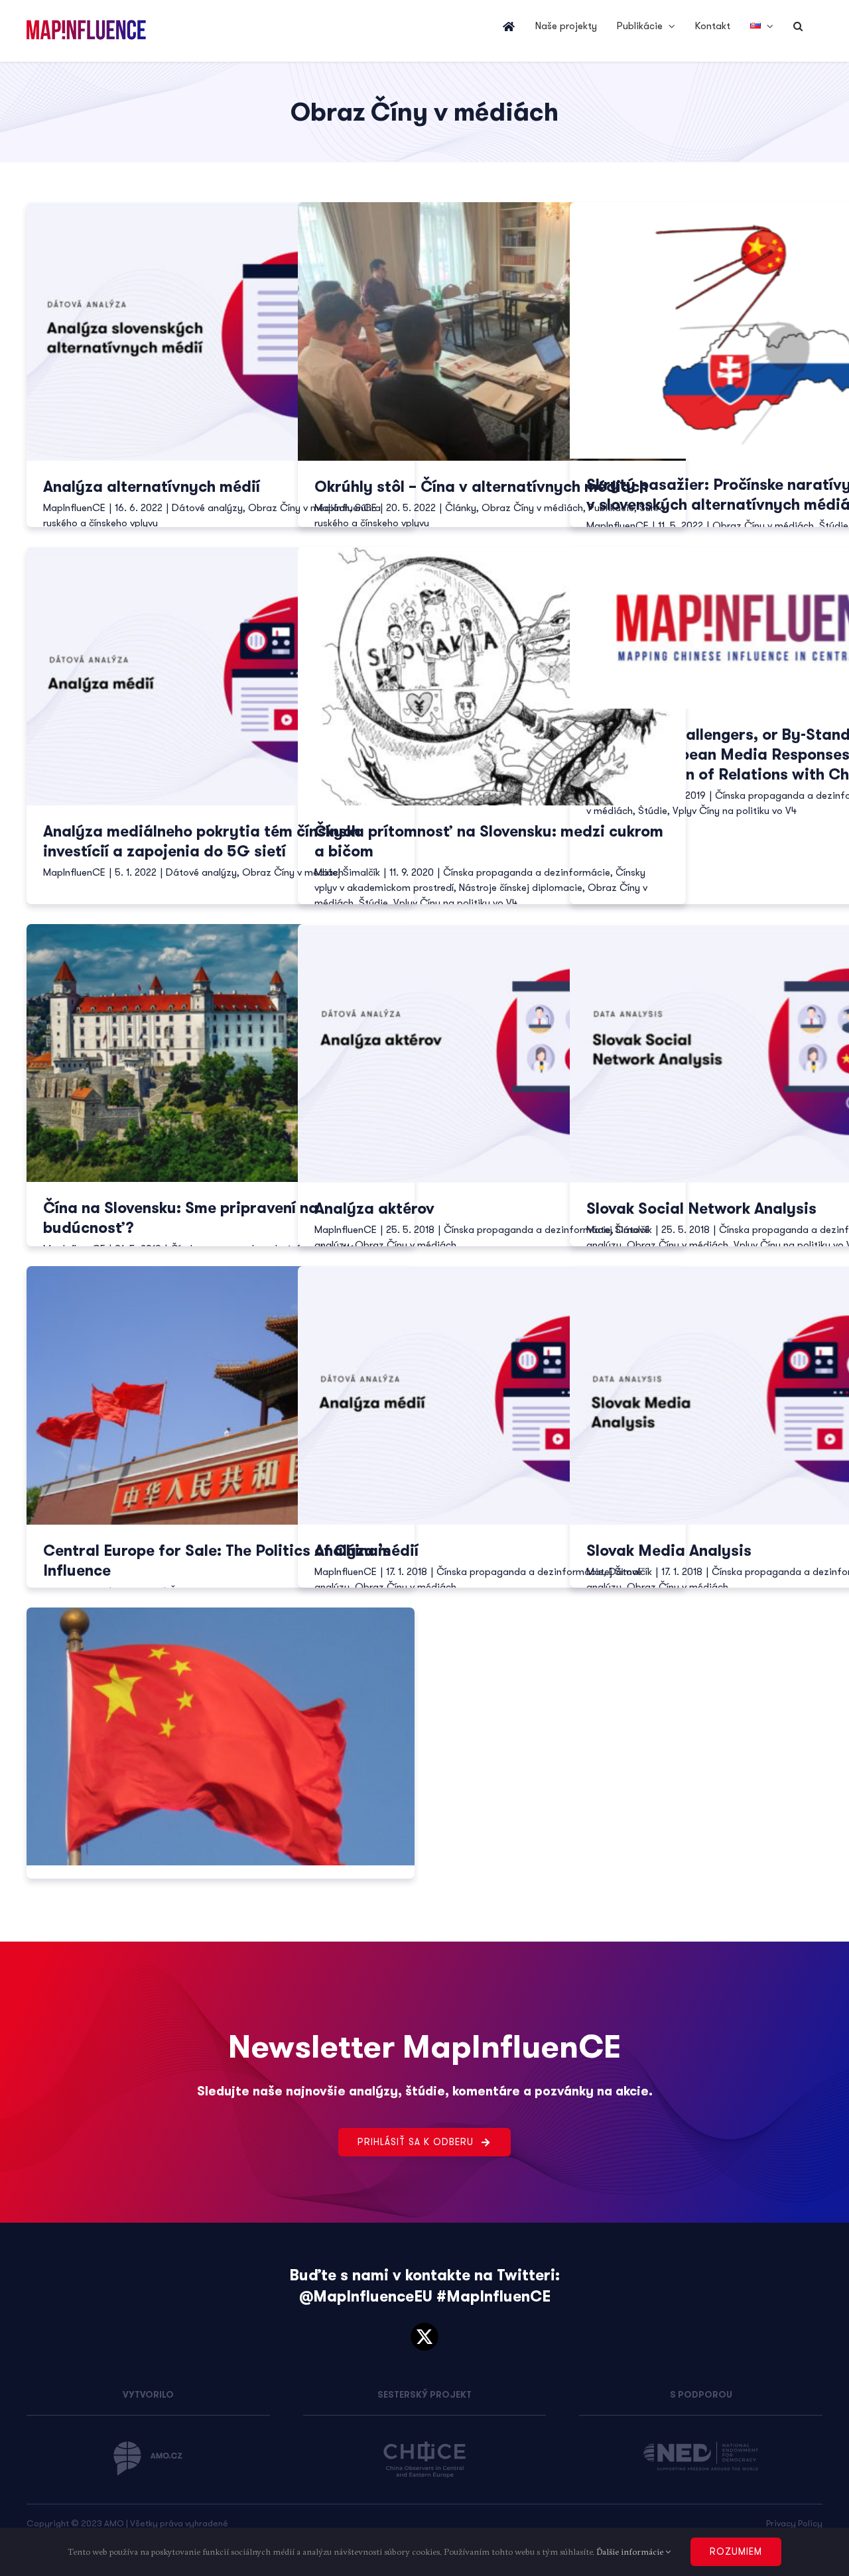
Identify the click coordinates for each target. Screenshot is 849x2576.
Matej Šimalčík (347, 872)
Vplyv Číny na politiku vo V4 (455, 903)
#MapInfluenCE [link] (493, 2297)
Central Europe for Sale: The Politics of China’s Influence (217, 1561)
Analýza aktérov (374, 1209)
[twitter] (424, 2337)
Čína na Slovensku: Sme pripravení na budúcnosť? (181, 1218)
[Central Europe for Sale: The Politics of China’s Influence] (221, 1395)
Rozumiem (736, 2551)
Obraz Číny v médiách (532, 508)
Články (461, 508)
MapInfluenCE (74, 508)
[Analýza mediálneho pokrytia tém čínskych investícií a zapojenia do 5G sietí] (221, 676)
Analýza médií (366, 1551)
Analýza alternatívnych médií (152, 487)
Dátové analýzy (207, 508)
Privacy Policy (794, 2523)
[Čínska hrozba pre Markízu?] (221, 1736)
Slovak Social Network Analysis (701, 1209)
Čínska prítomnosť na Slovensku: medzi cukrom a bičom (489, 842)
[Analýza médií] (492, 1395)
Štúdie (834, 526)
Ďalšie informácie (631, 2551)
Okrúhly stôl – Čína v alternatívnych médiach (481, 487)
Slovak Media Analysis (669, 1551)
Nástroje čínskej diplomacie (521, 888)
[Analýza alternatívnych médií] (221, 331)
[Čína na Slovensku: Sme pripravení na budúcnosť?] (221, 1053)
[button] (798, 27)
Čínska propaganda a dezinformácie (527, 872)
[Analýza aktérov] (492, 1053)
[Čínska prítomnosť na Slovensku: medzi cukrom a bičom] (492, 676)
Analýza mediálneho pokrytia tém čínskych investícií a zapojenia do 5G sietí (202, 842)
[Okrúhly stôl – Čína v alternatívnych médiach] (492, 331)
